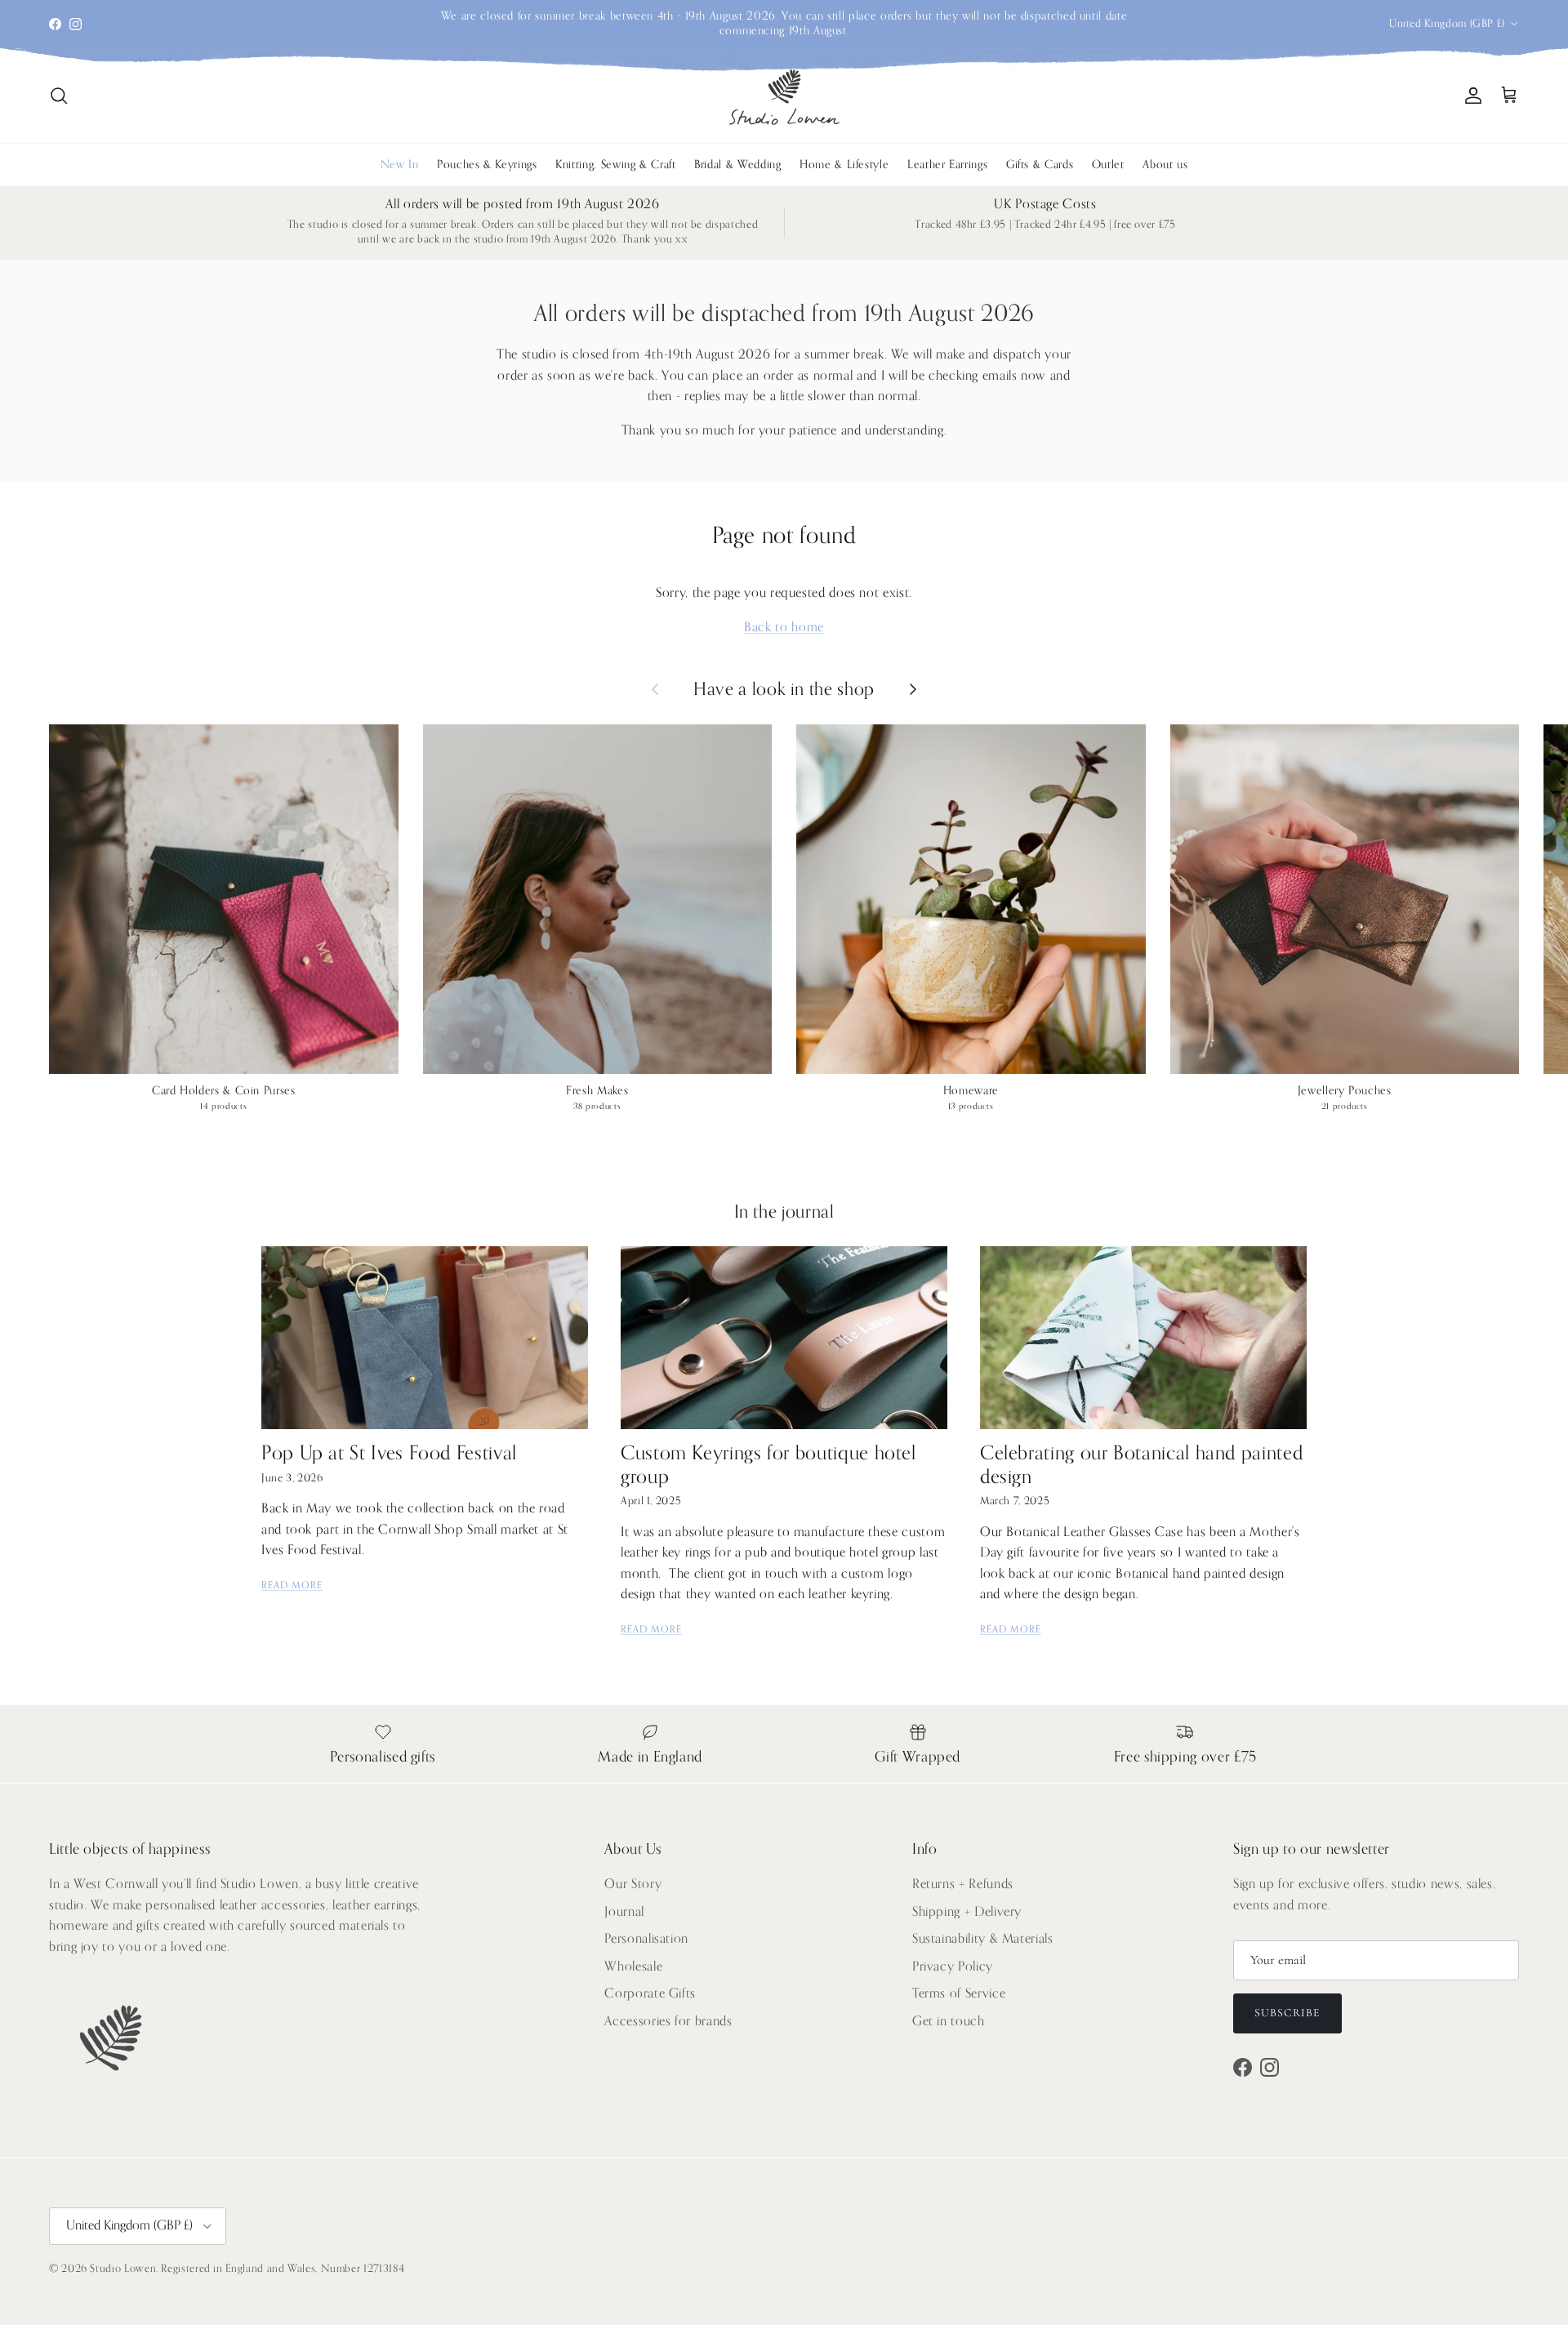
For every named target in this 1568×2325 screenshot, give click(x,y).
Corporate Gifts (650, 1993)
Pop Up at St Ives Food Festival (389, 1453)
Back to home (784, 627)
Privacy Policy (953, 1966)
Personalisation (646, 1939)
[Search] (59, 96)
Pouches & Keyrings (487, 165)
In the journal (784, 1212)
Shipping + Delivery (967, 1912)
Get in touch (949, 2021)
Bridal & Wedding (737, 165)
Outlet (1108, 165)
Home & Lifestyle (844, 165)
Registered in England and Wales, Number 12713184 (283, 2268)
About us (1165, 165)
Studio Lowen (123, 2268)
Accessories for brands (668, 2021)
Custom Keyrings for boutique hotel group (768, 1465)
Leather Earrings (947, 165)
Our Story (633, 1884)
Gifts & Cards (1040, 165)
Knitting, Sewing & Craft (615, 165)
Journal (624, 1912)
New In (400, 165)
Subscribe (1287, 2013)
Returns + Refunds (963, 1884)
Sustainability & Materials (983, 1939)
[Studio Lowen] (784, 96)
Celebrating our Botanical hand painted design (1141, 1465)
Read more (292, 1585)
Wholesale (633, 1966)
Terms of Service (959, 1993)
